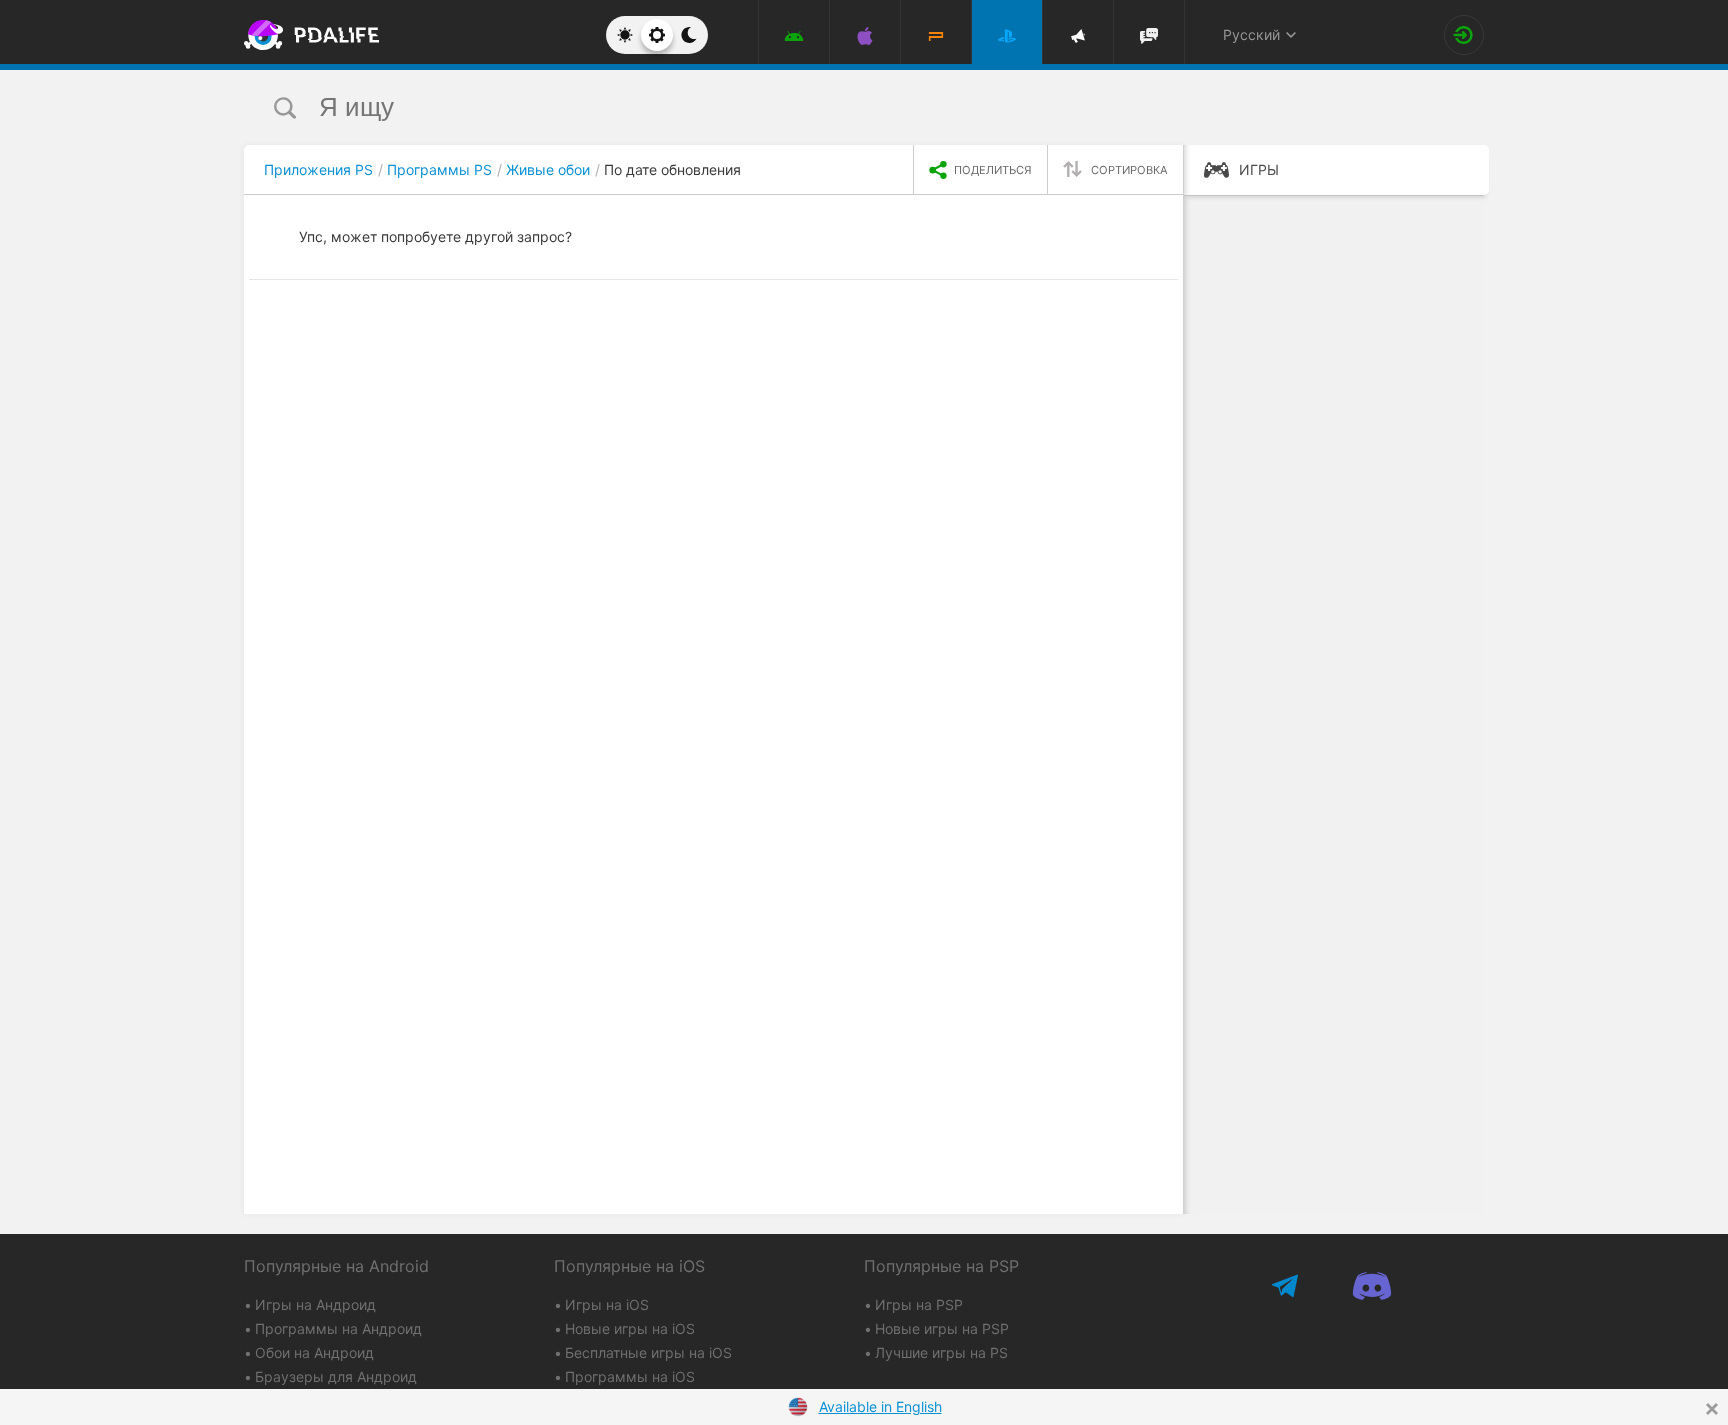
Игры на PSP (919, 1304)
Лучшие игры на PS (941, 1352)
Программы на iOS (630, 1376)
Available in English (880, 1406)
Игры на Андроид (315, 1304)
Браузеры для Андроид (336, 1376)
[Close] (1712, 1409)
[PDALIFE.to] (306, 35)
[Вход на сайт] (1464, 35)
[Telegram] (1286, 1286)
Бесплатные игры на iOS (648, 1352)
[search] (826, 107)
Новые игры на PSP (942, 1328)
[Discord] (1371, 1286)
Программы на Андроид (338, 1328)
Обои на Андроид (314, 1352)
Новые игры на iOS (630, 1328)
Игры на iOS (607, 1304)
